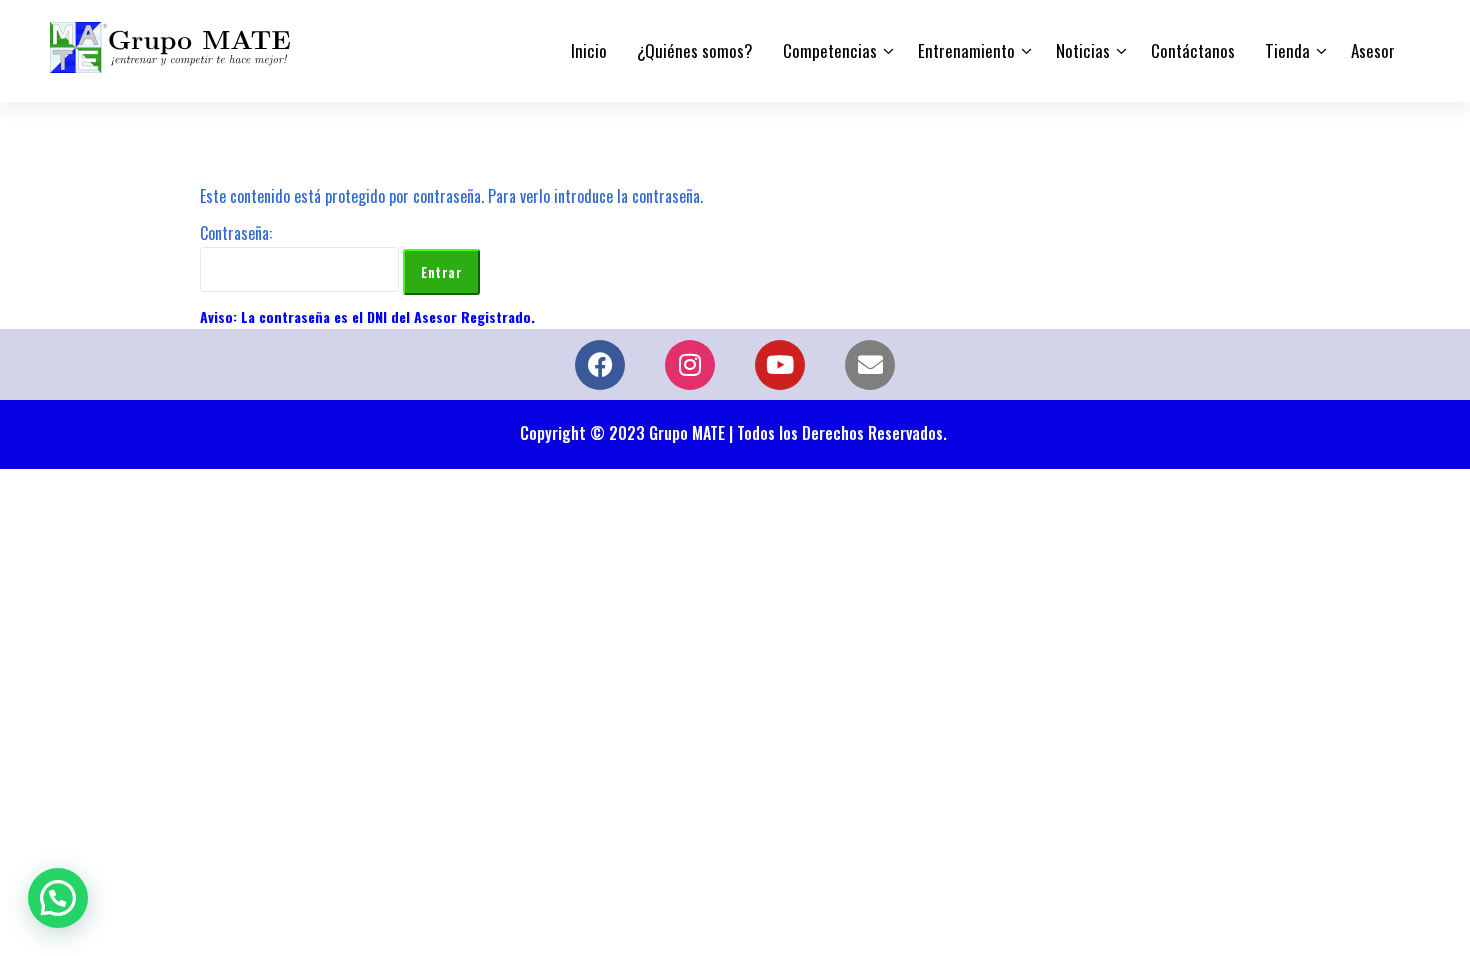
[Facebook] (600, 365)
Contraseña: (236, 233)
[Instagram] (690, 365)
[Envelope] (870, 365)
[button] (58, 898)
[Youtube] (780, 365)
